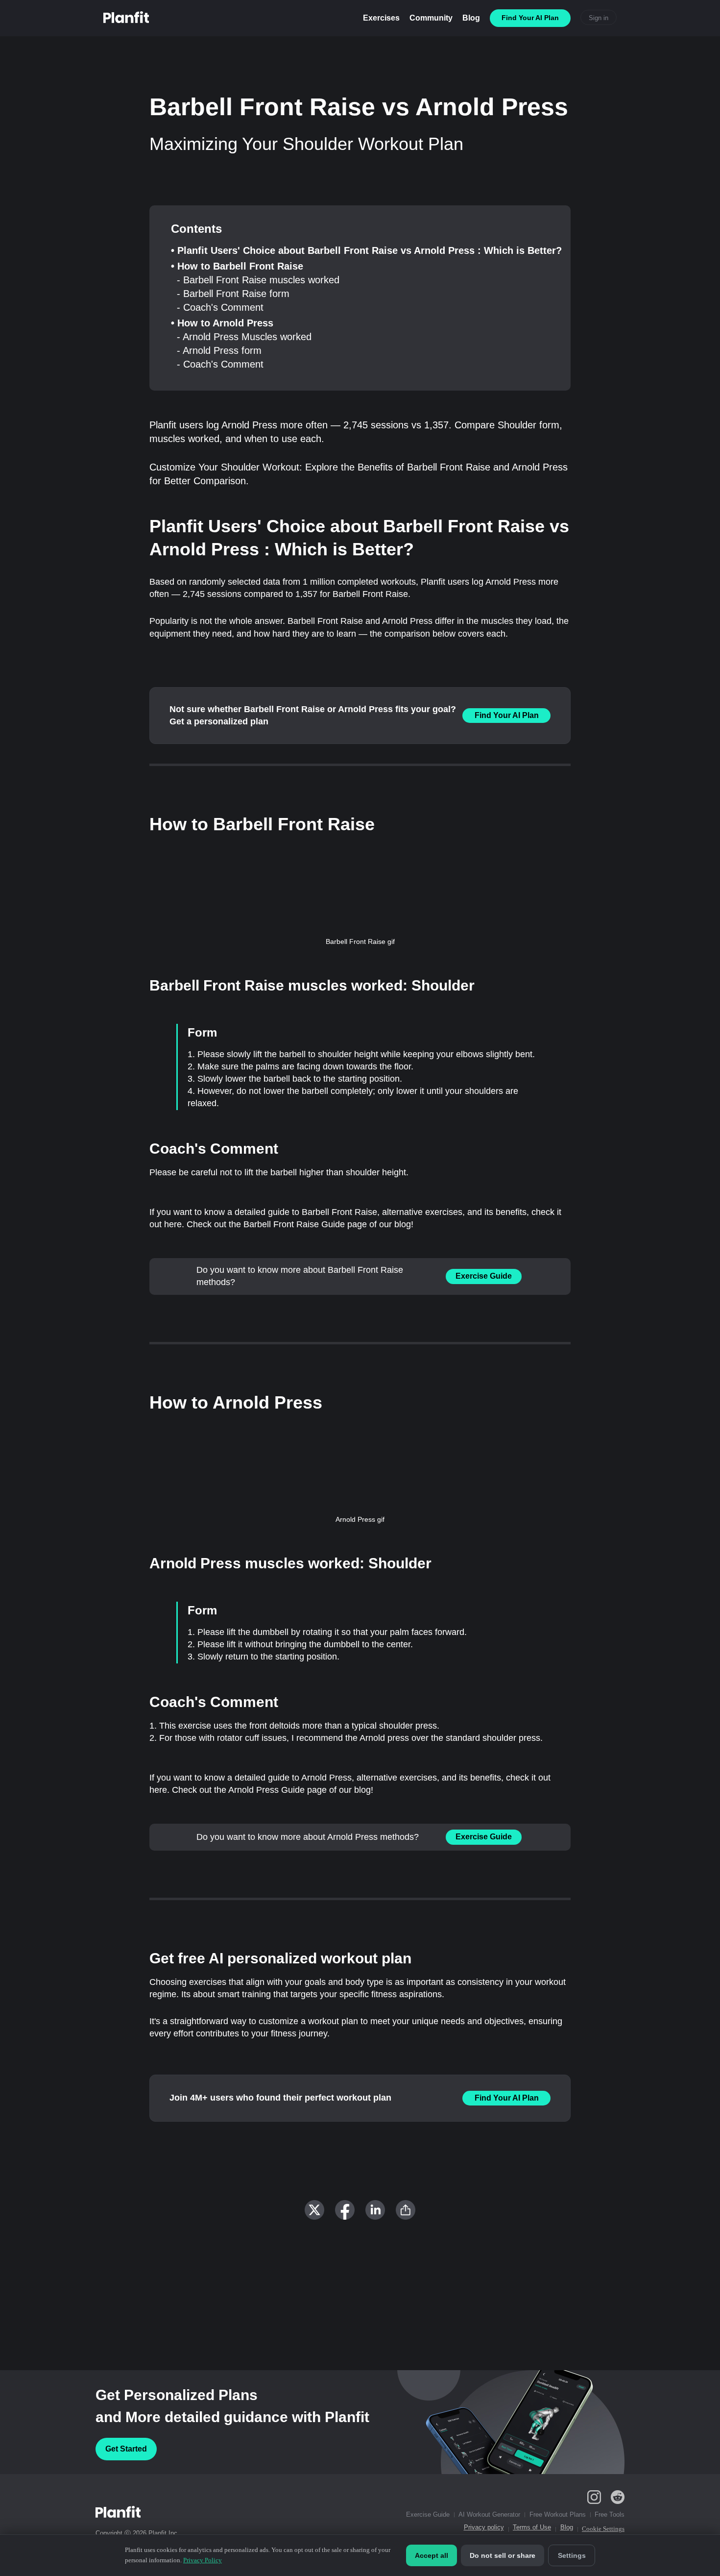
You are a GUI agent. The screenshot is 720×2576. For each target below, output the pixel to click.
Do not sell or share (503, 2555)
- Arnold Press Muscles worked (244, 337)
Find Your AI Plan (507, 715)
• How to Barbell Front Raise (237, 266)
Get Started (126, 2449)
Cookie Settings (603, 2529)
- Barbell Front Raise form (233, 294)
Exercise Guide (484, 1276)
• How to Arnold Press (222, 323)
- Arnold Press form (219, 350)
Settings (572, 2555)
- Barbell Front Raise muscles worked (258, 280)
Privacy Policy (203, 2560)
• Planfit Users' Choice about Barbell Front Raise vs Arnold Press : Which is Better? (366, 250)
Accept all (432, 2555)
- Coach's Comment (220, 307)
